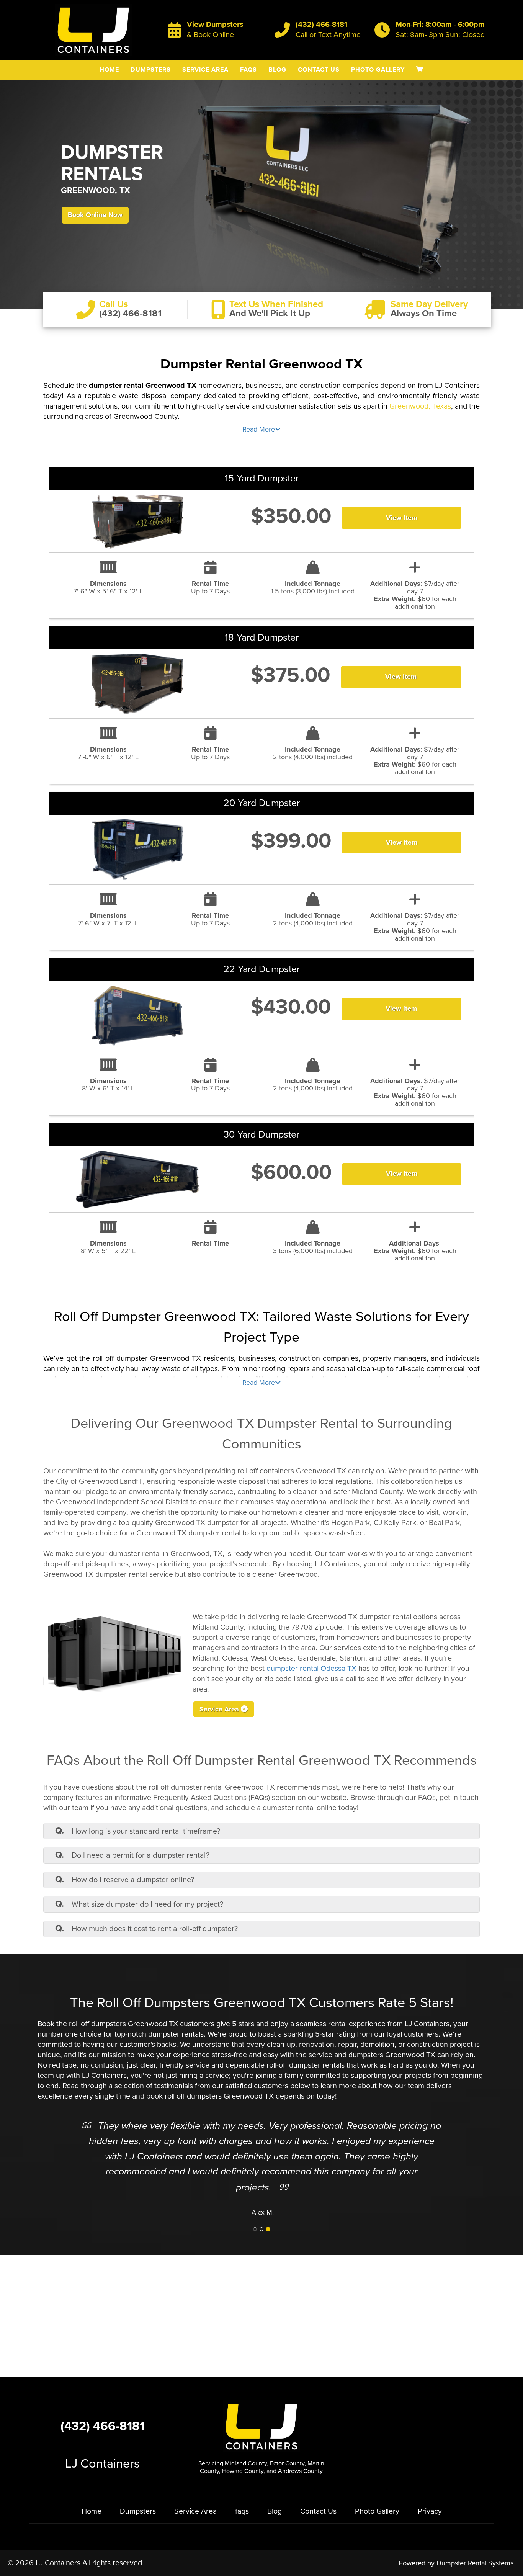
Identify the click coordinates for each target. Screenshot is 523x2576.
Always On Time (424, 313)
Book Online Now (95, 215)
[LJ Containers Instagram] (438, 2426)
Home (109, 70)
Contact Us (319, 70)
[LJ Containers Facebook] (398, 2426)
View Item (402, 518)
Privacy (430, 2511)
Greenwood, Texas (420, 406)
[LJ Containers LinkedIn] (418, 2426)
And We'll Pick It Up (270, 313)
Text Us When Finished (276, 304)
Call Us (114, 304)
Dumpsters (151, 70)
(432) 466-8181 (321, 25)
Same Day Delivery (429, 304)
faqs (248, 70)
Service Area (205, 70)
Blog (277, 70)
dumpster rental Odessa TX (311, 1669)
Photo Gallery (378, 70)
